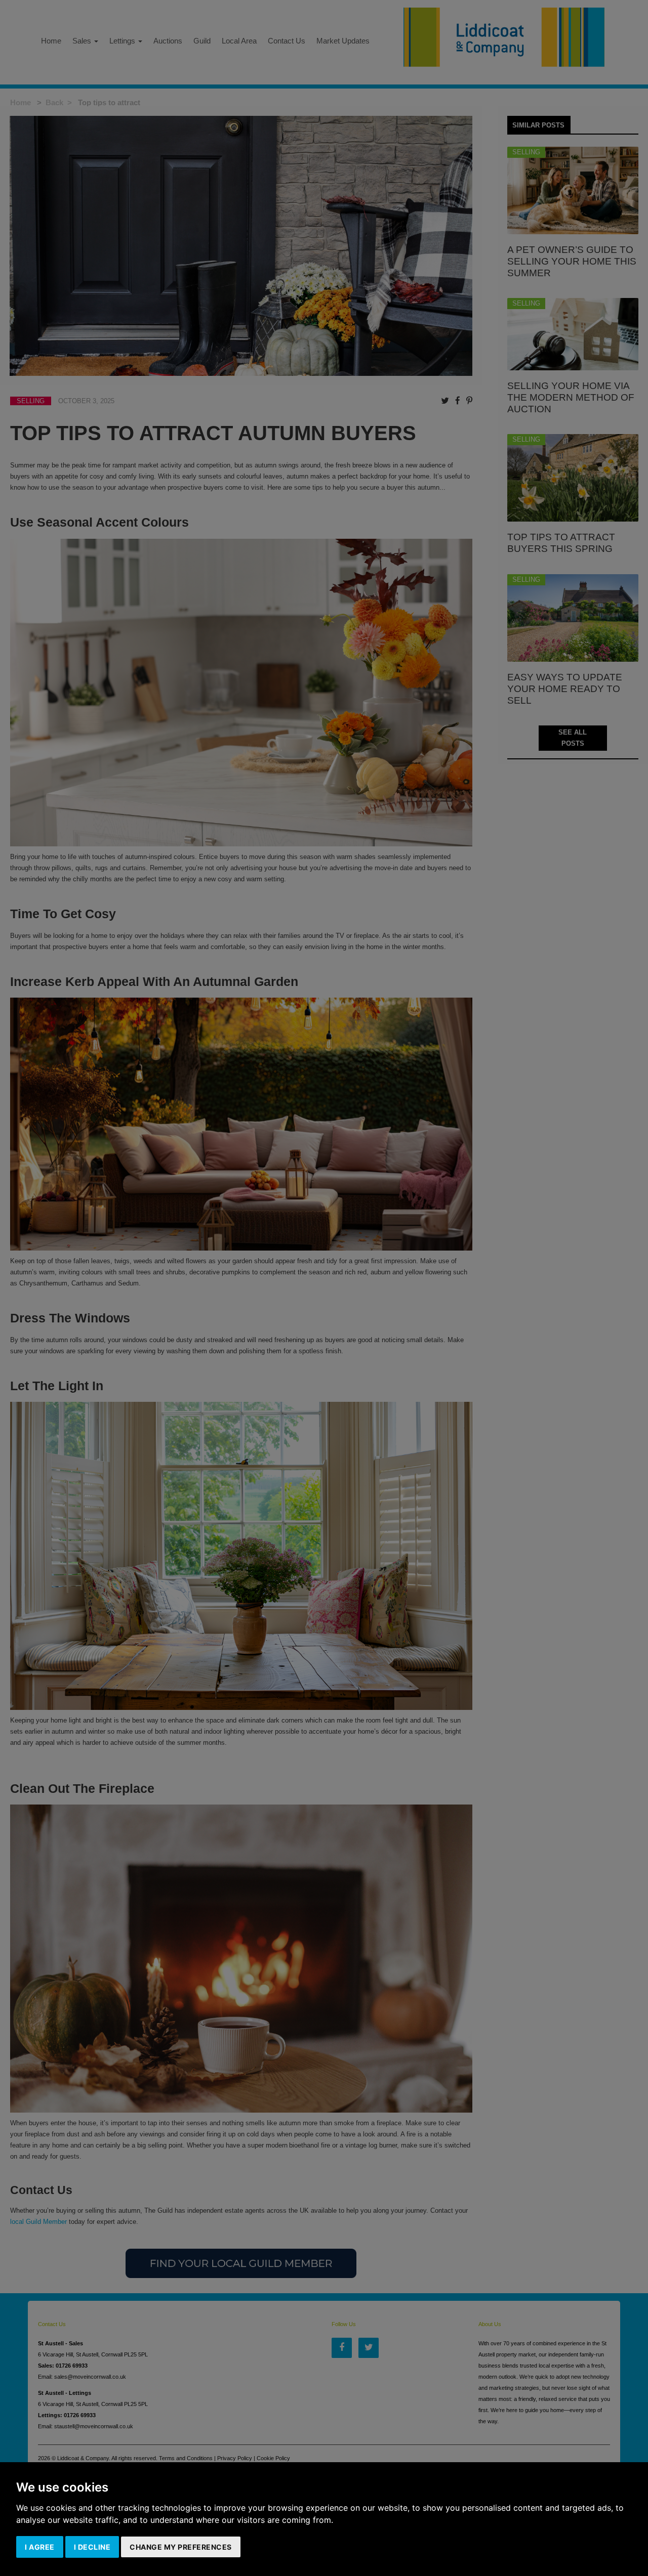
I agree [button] (40, 2547)
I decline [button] (92, 2547)
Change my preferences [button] (181, 2547)
